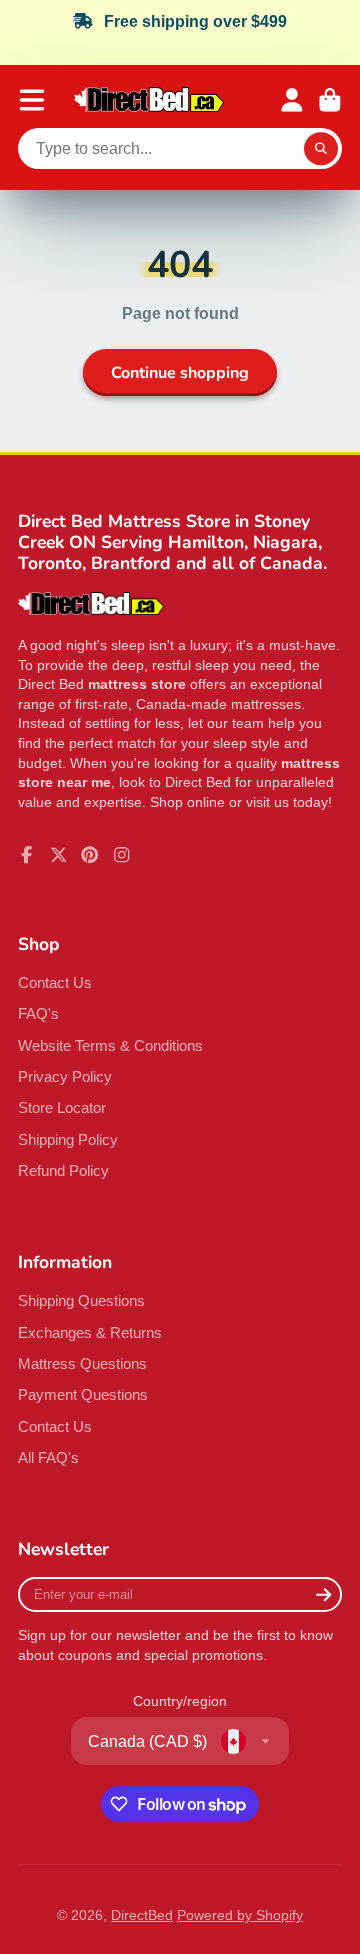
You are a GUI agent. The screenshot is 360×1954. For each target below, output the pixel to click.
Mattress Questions (82, 1363)
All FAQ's (48, 1457)
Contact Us (55, 982)
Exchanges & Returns (90, 1332)
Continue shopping (180, 373)
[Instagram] (122, 855)
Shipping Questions (81, 1300)
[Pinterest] (90, 855)
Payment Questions (83, 1394)
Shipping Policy (68, 1139)
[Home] (149, 99)
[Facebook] (27, 855)
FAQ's (38, 1013)
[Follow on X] (59, 855)
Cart (330, 100)
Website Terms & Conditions (110, 1045)
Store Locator (62, 1107)
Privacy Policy (65, 1076)
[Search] (321, 149)
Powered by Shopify (240, 1915)
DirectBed (142, 1915)
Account (292, 100)
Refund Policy (63, 1170)
